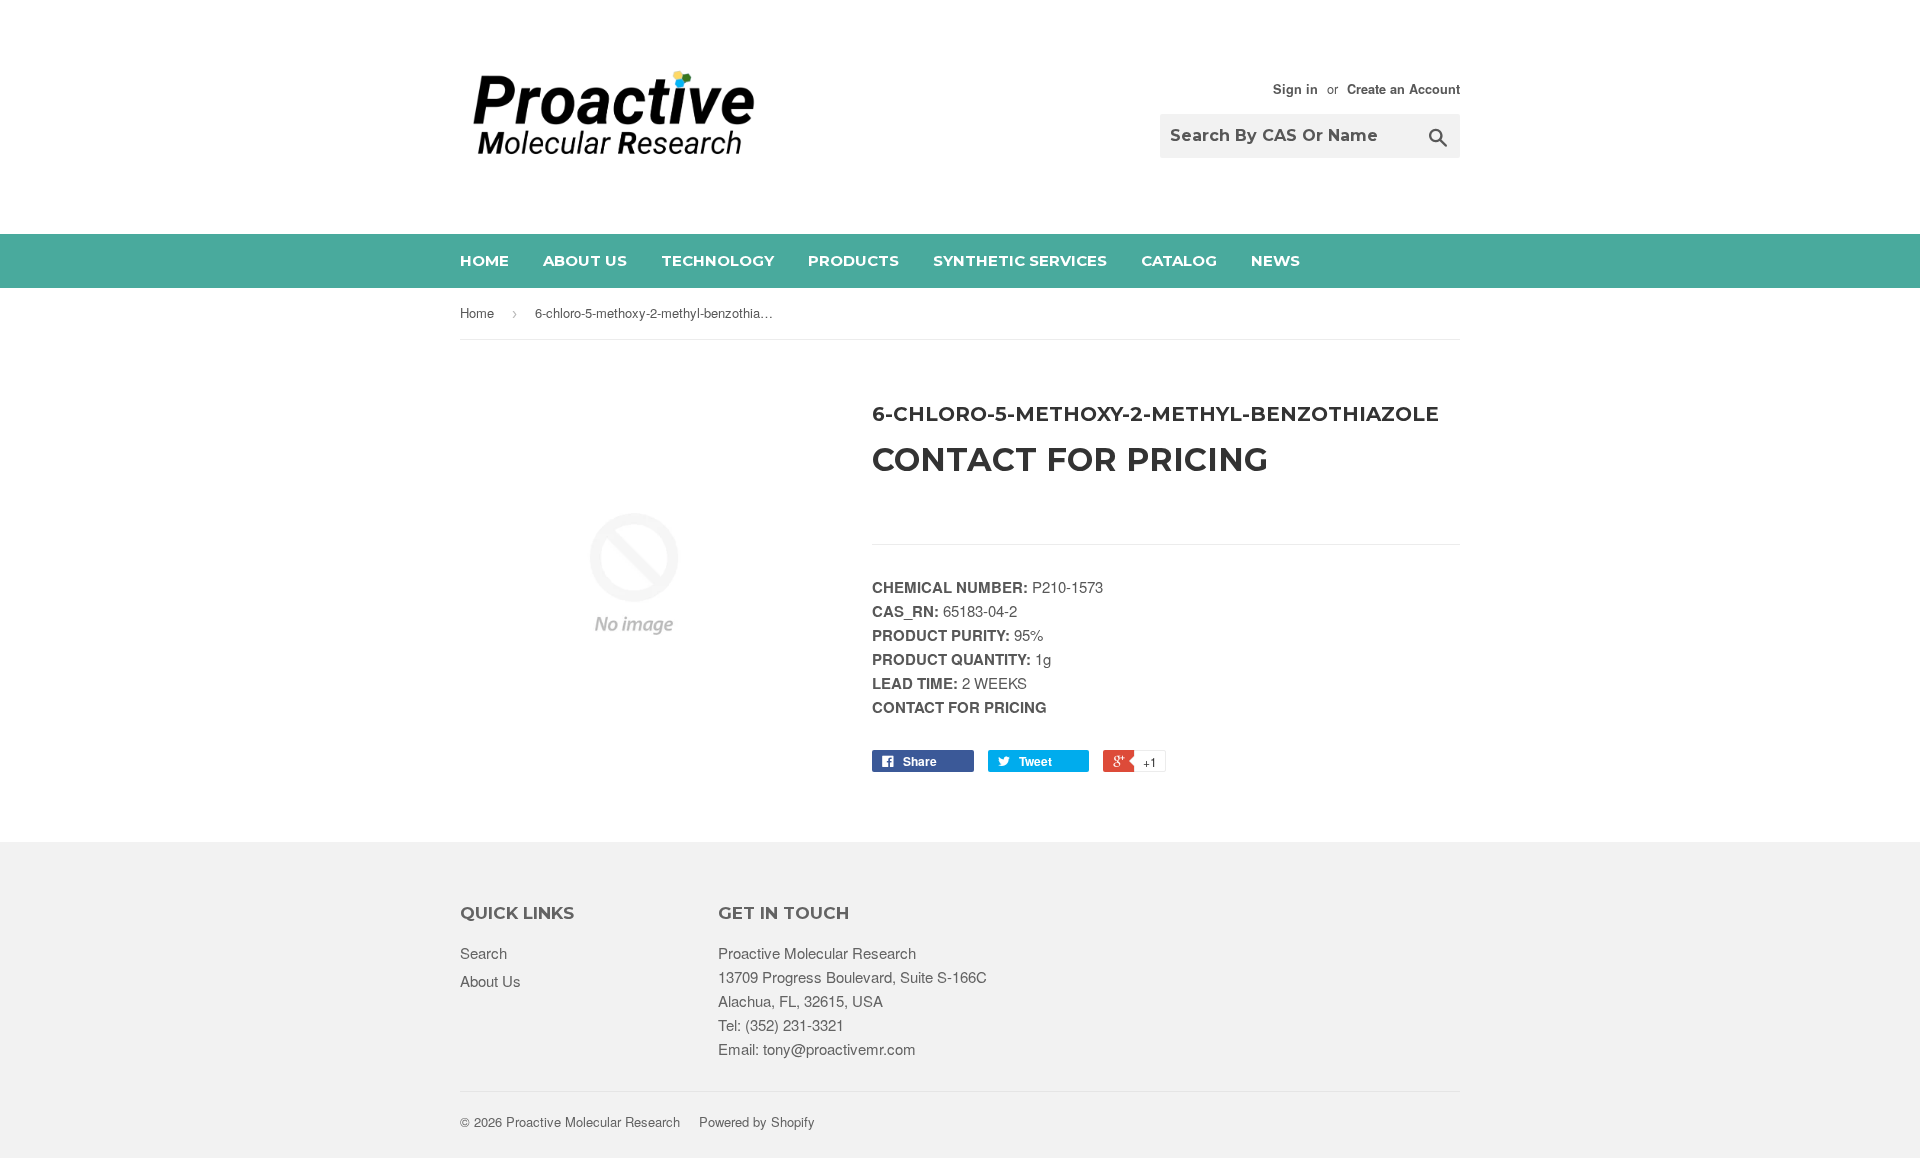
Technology (717, 260)
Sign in (1295, 89)
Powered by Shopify (757, 1121)
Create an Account (1403, 89)
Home (484, 260)
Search (483, 952)
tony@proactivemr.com (839, 1048)
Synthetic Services (1020, 260)
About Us (585, 260)
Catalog (1179, 260)
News (1275, 260)
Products (853, 260)
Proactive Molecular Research (593, 1121)
